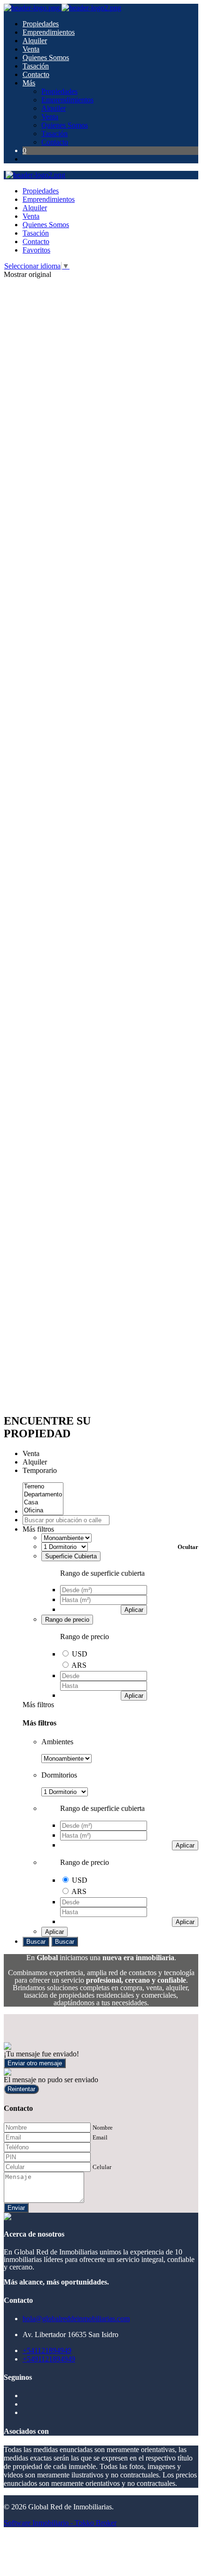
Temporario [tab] (40, 1470)
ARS (79, 1665)
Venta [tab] (31, 1453)
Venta (31, 49)
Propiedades (41, 24)
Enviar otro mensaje (35, 2063)
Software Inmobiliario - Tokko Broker (60, 2523)
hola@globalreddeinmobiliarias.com (76, 2319)
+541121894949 (47, 2350)
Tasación (36, 66)
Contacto (36, 74)
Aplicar (134, 1610)
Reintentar (21, 2089)
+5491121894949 (49, 2359)
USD (80, 1654)
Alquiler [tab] (35, 1462)
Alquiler (35, 41)
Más (29, 83)
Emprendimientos (49, 32)
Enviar (16, 2208)
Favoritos (36, 250)
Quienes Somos (46, 57)
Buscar (36, 1942)
